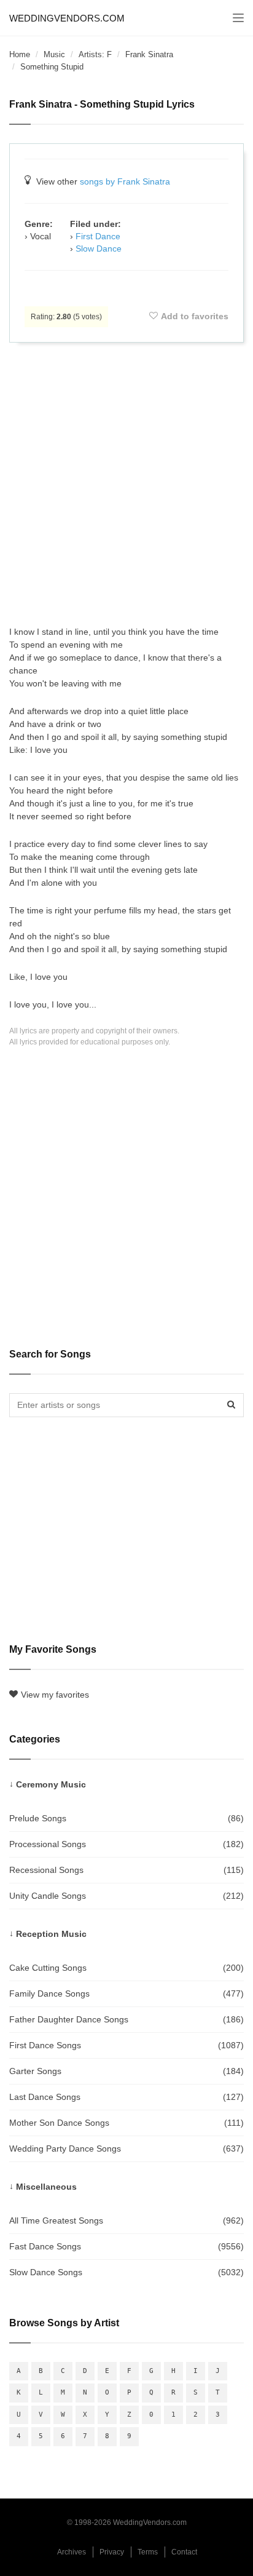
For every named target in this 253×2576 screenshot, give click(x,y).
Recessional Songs (126, 1870)
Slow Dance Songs (126, 2272)
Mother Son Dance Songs (126, 2123)
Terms (148, 2552)
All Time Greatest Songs (126, 2220)
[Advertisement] (126, 484)
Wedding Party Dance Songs (126, 2149)
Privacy (112, 2552)
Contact (184, 2552)
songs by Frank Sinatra (125, 181)
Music (54, 54)
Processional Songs (126, 1844)
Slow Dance (99, 248)
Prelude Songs (126, 1818)
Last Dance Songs (126, 2097)
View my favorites (55, 1695)
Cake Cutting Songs (126, 1968)
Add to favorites (195, 316)
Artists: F (95, 54)
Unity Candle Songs (126, 1896)
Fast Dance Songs (126, 2246)
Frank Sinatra (149, 54)
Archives (72, 2552)
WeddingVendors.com (67, 18)
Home (20, 54)
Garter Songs (126, 2071)
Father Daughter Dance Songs (126, 2019)
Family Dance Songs (126, 1994)
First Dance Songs (126, 2045)
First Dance (98, 236)
